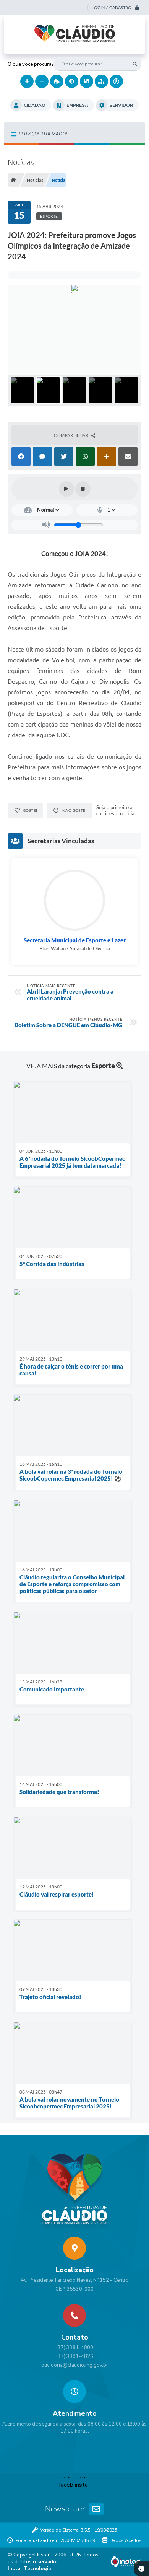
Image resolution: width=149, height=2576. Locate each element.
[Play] (66, 489)
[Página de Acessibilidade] (116, 81)
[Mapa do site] (101, 81)
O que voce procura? (31, 64)
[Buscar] (135, 64)
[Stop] (83, 489)
